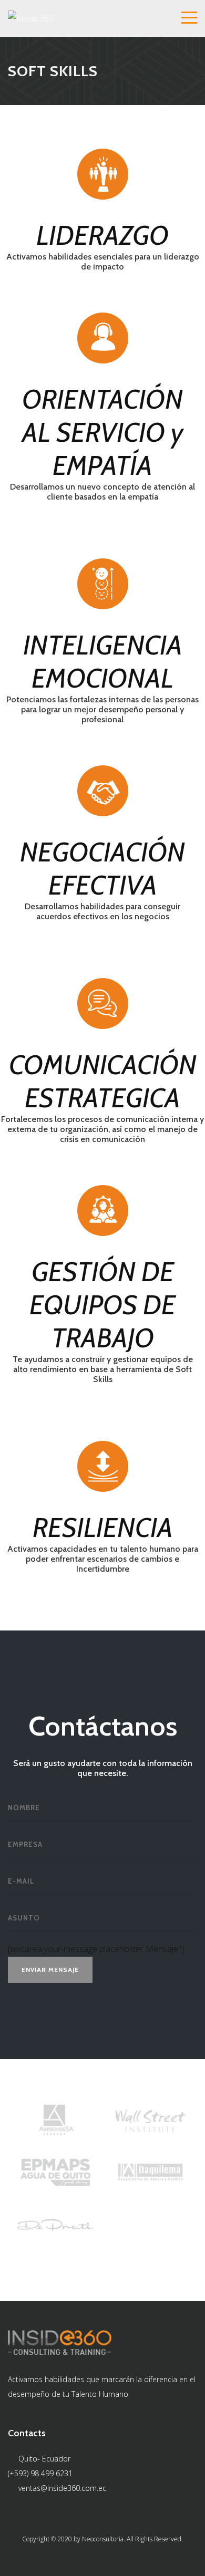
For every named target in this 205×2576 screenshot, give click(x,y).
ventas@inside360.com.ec (62, 2488)
